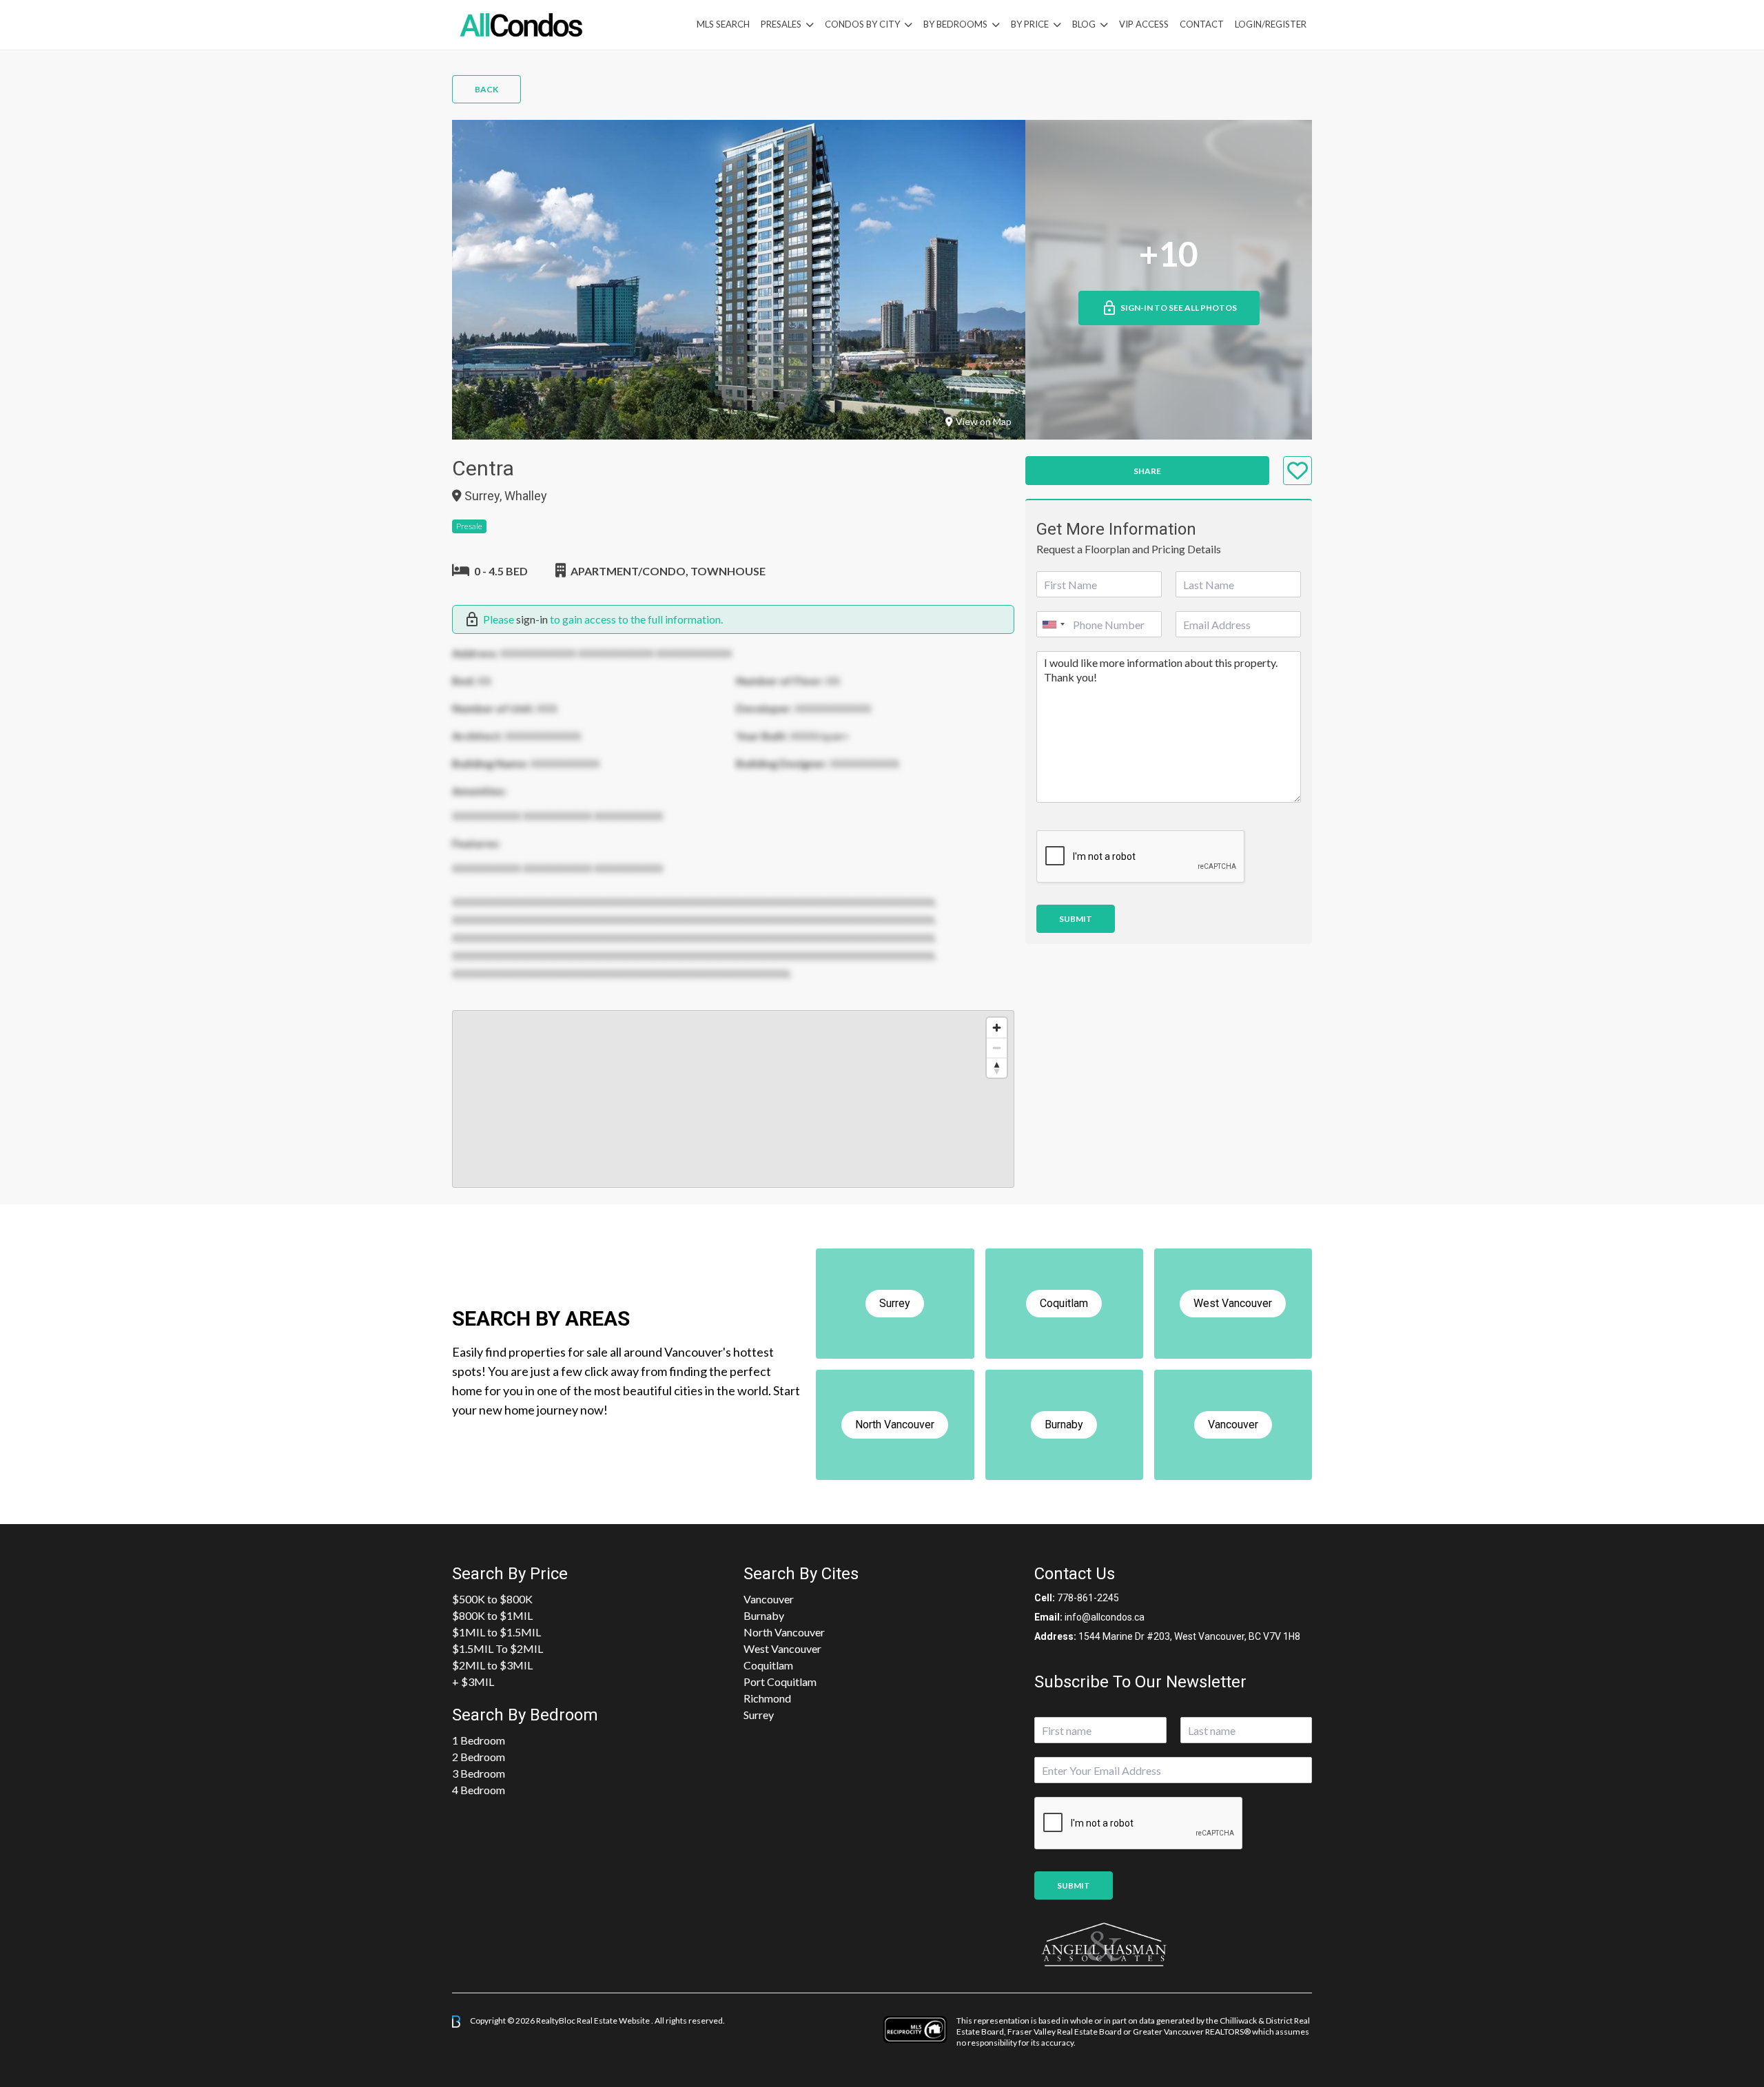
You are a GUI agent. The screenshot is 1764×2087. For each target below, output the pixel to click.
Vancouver (769, 1599)
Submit (1076, 919)
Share (1147, 471)
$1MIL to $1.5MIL (496, 1632)
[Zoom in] (997, 1028)
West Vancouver (782, 1648)
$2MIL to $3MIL (492, 1665)
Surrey (759, 1715)
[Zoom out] (997, 1048)
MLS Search (723, 24)
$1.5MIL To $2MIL (498, 1648)
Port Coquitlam (780, 1682)
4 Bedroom (479, 1790)
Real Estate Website (614, 2021)
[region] (733, 1099)
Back (486, 89)
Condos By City (862, 24)
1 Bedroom (479, 1740)
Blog (1084, 24)
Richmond (767, 1698)
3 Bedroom (479, 1773)
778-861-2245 (1088, 1598)
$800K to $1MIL (492, 1615)
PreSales (781, 24)
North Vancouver (784, 1632)
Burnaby (764, 1615)
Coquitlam (768, 1665)
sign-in (532, 619)
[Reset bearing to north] (997, 1068)
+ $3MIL (473, 1682)
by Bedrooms (955, 24)
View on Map (984, 421)
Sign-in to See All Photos (1179, 308)
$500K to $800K (492, 1599)
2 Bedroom (479, 1757)
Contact (1202, 24)
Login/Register (1271, 24)
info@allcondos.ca (1105, 1617)
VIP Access (1144, 24)
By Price (1030, 24)
